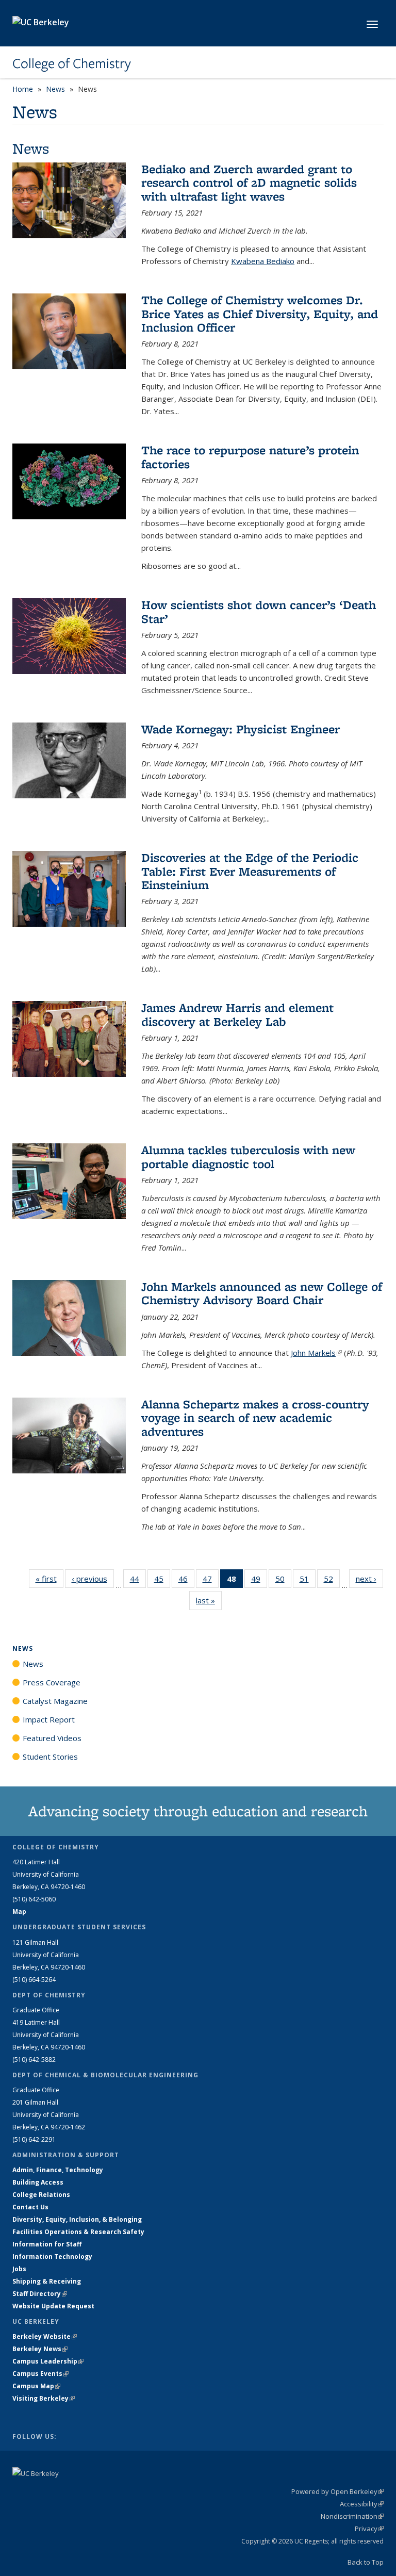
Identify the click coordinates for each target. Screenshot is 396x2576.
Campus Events (40, 2374)
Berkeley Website (45, 2336)
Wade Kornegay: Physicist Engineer (241, 729)
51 (308, 1581)
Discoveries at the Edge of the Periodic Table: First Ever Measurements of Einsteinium (250, 871)
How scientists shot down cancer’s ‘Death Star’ (259, 611)
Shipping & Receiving (47, 2281)
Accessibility (362, 2504)
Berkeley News (40, 2349)
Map (19, 1912)
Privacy (369, 2529)
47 (211, 1581)
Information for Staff (47, 2244)
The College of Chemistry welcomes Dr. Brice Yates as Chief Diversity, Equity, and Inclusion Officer (260, 314)
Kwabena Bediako (263, 261)
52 (332, 1581)
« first (49, 1579)
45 (162, 1581)
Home (23, 89)
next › (369, 1579)
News (55, 89)
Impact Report (49, 1719)
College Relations (41, 2195)
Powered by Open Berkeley (337, 2491)
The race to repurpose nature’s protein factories (250, 457)
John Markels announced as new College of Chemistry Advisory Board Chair (262, 1293)
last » (209, 1600)
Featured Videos (52, 1738)
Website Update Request (53, 2306)
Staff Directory (40, 2294)
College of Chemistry (72, 63)
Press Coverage (52, 1682)
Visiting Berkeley (44, 2398)
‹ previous (93, 1579)
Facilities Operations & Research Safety (78, 2232)
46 (186, 1581)
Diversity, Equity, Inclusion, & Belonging (77, 2219)
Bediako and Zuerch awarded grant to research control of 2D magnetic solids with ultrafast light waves (249, 183)
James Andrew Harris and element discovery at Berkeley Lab (237, 1014)
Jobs (19, 2269)
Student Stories (50, 1757)
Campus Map (36, 2386)
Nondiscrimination (352, 2516)
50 (283, 1581)
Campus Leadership (48, 2361)
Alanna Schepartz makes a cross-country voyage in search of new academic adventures (255, 1418)
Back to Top (366, 2562)
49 (259, 1581)
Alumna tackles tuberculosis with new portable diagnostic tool (248, 1156)
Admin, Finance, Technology (58, 2170)
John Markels (316, 1353)
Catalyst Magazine (55, 1701)
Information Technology (52, 2257)
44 (138, 1581)
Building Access (38, 2182)
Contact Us (30, 2207)
